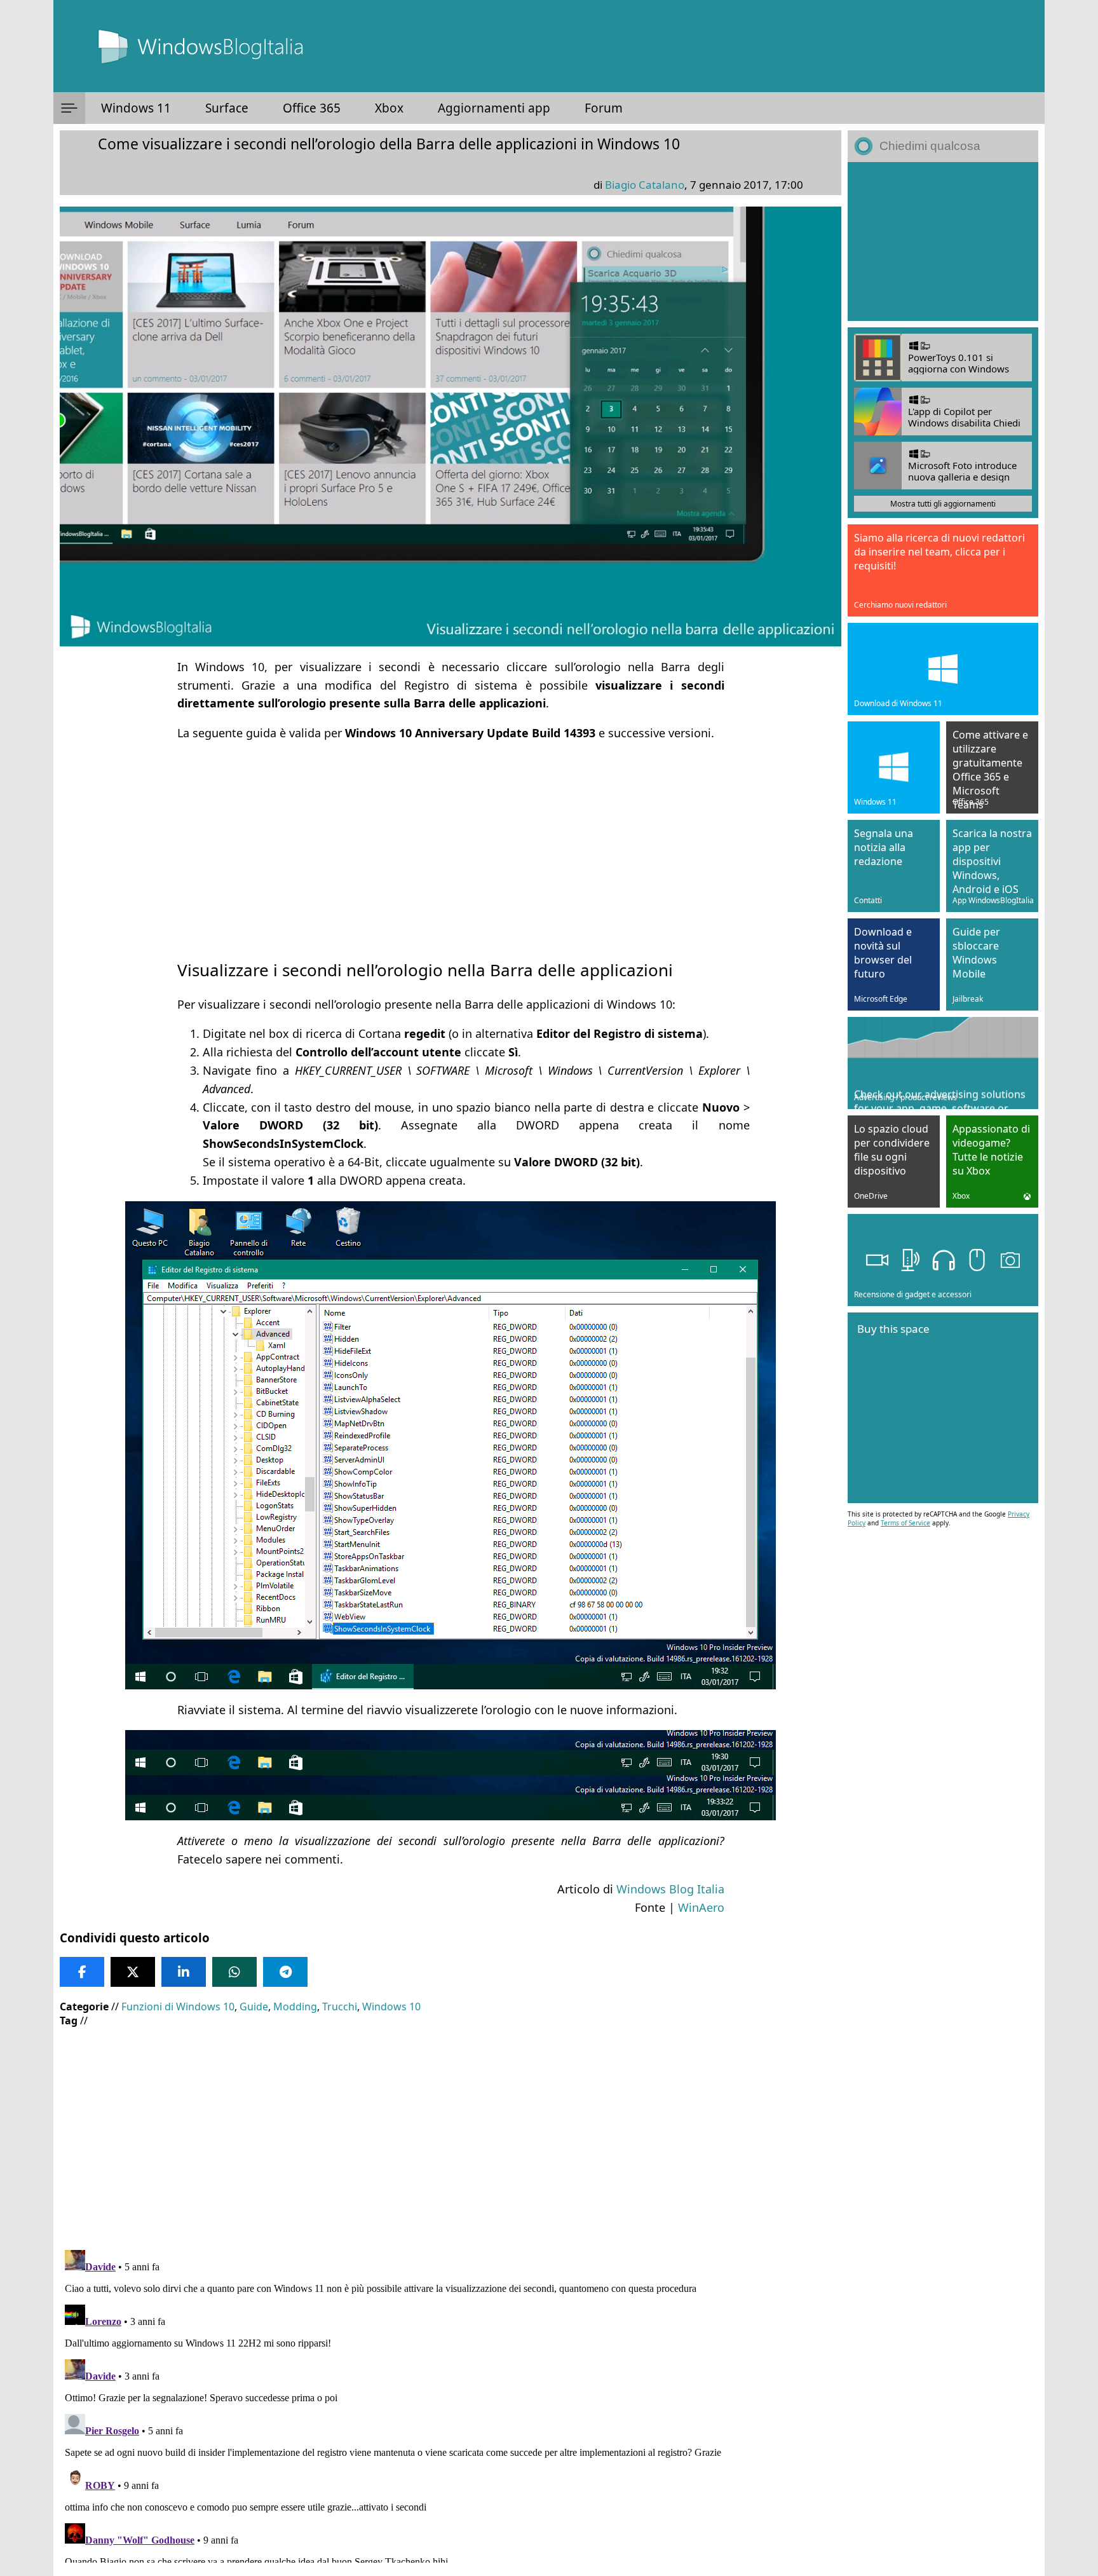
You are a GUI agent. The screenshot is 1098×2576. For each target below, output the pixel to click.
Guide (254, 2007)
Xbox (389, 108)
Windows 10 (391, 2007)
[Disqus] (451, 2404)
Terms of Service (905, 1523)
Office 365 (312, 108)
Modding (295, 2007)
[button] (69, 108)
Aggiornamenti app (494, 108)
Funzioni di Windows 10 (178, 2007)
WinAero (701, 1907)
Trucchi (340, 2007)
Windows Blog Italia (670, 1889)
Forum (604, 108)
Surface (227, 108)
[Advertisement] (451, 843)
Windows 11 (136, 108)
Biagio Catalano (645, 185)
